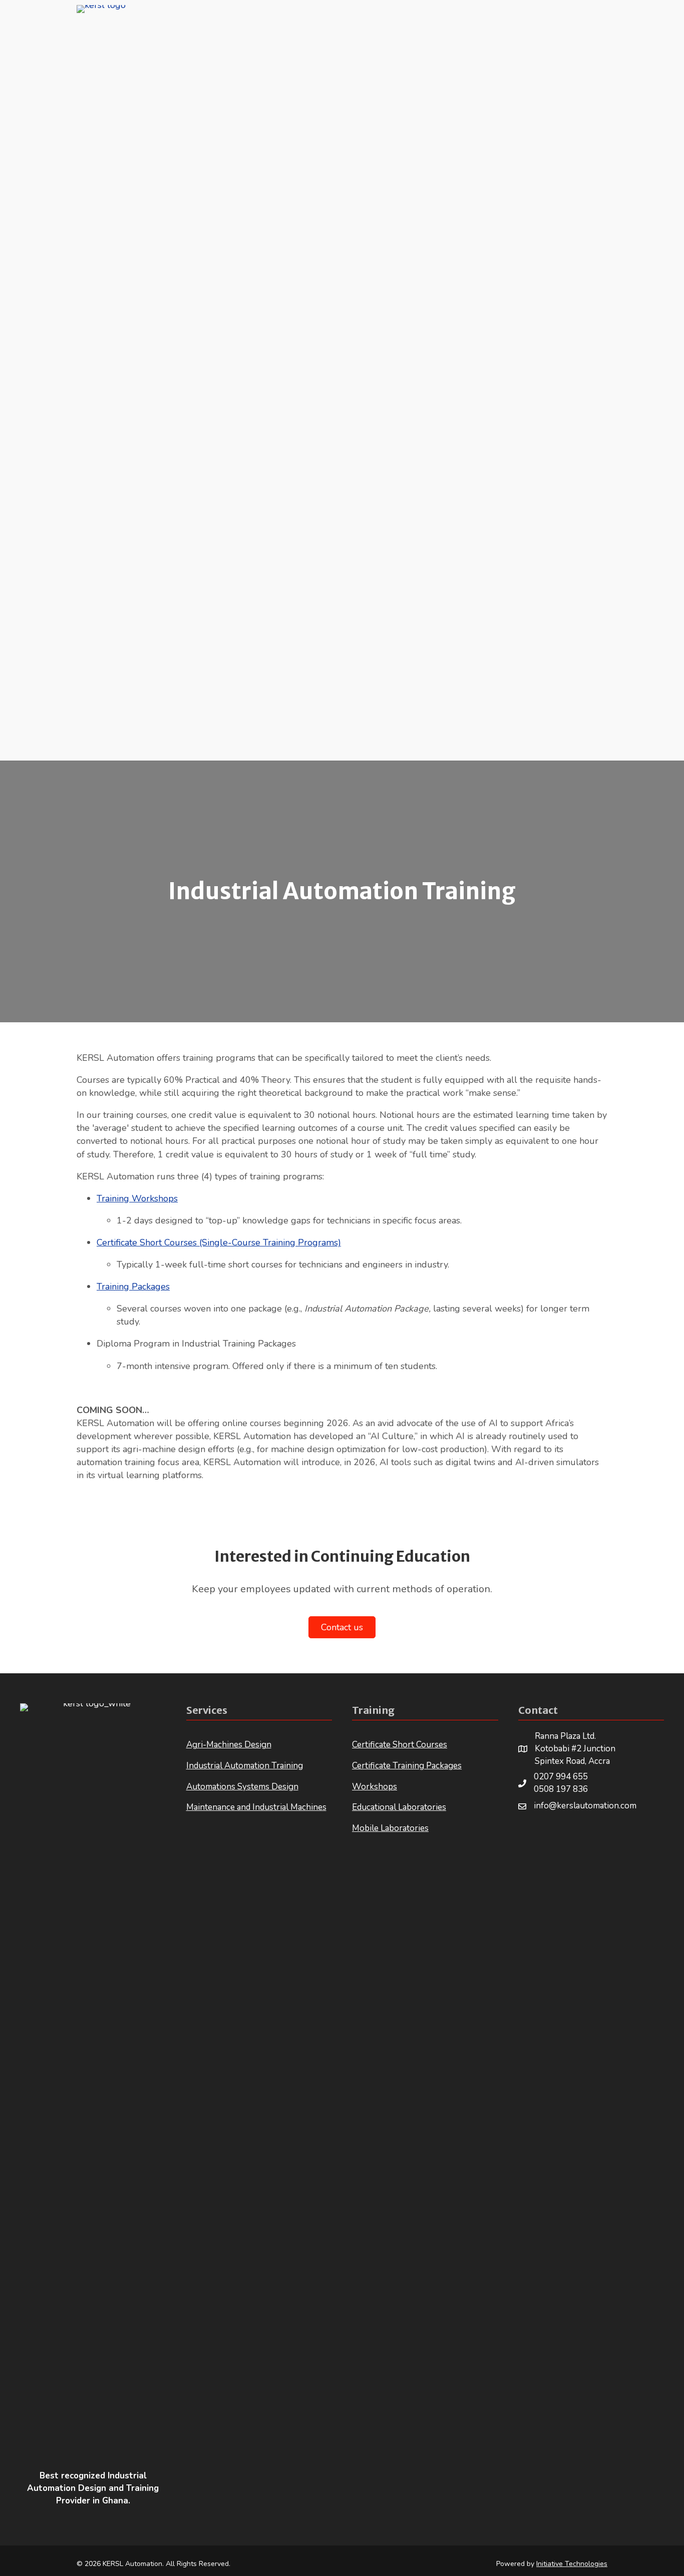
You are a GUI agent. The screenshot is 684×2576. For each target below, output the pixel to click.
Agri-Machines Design (229, 1745)
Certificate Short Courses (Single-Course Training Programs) (219, 1242)
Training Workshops (137, 1198)
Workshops (375, 1787)
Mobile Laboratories (390, 1828)
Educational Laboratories (399, 1807)
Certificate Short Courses (400, 1745)
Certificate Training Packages (407, 1766)
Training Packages (133, 1286)
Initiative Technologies (572, 2564)
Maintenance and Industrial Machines (256, 1807)
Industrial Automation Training (245, 1766)
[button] (543, 1832)
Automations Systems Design (242, 1787)
